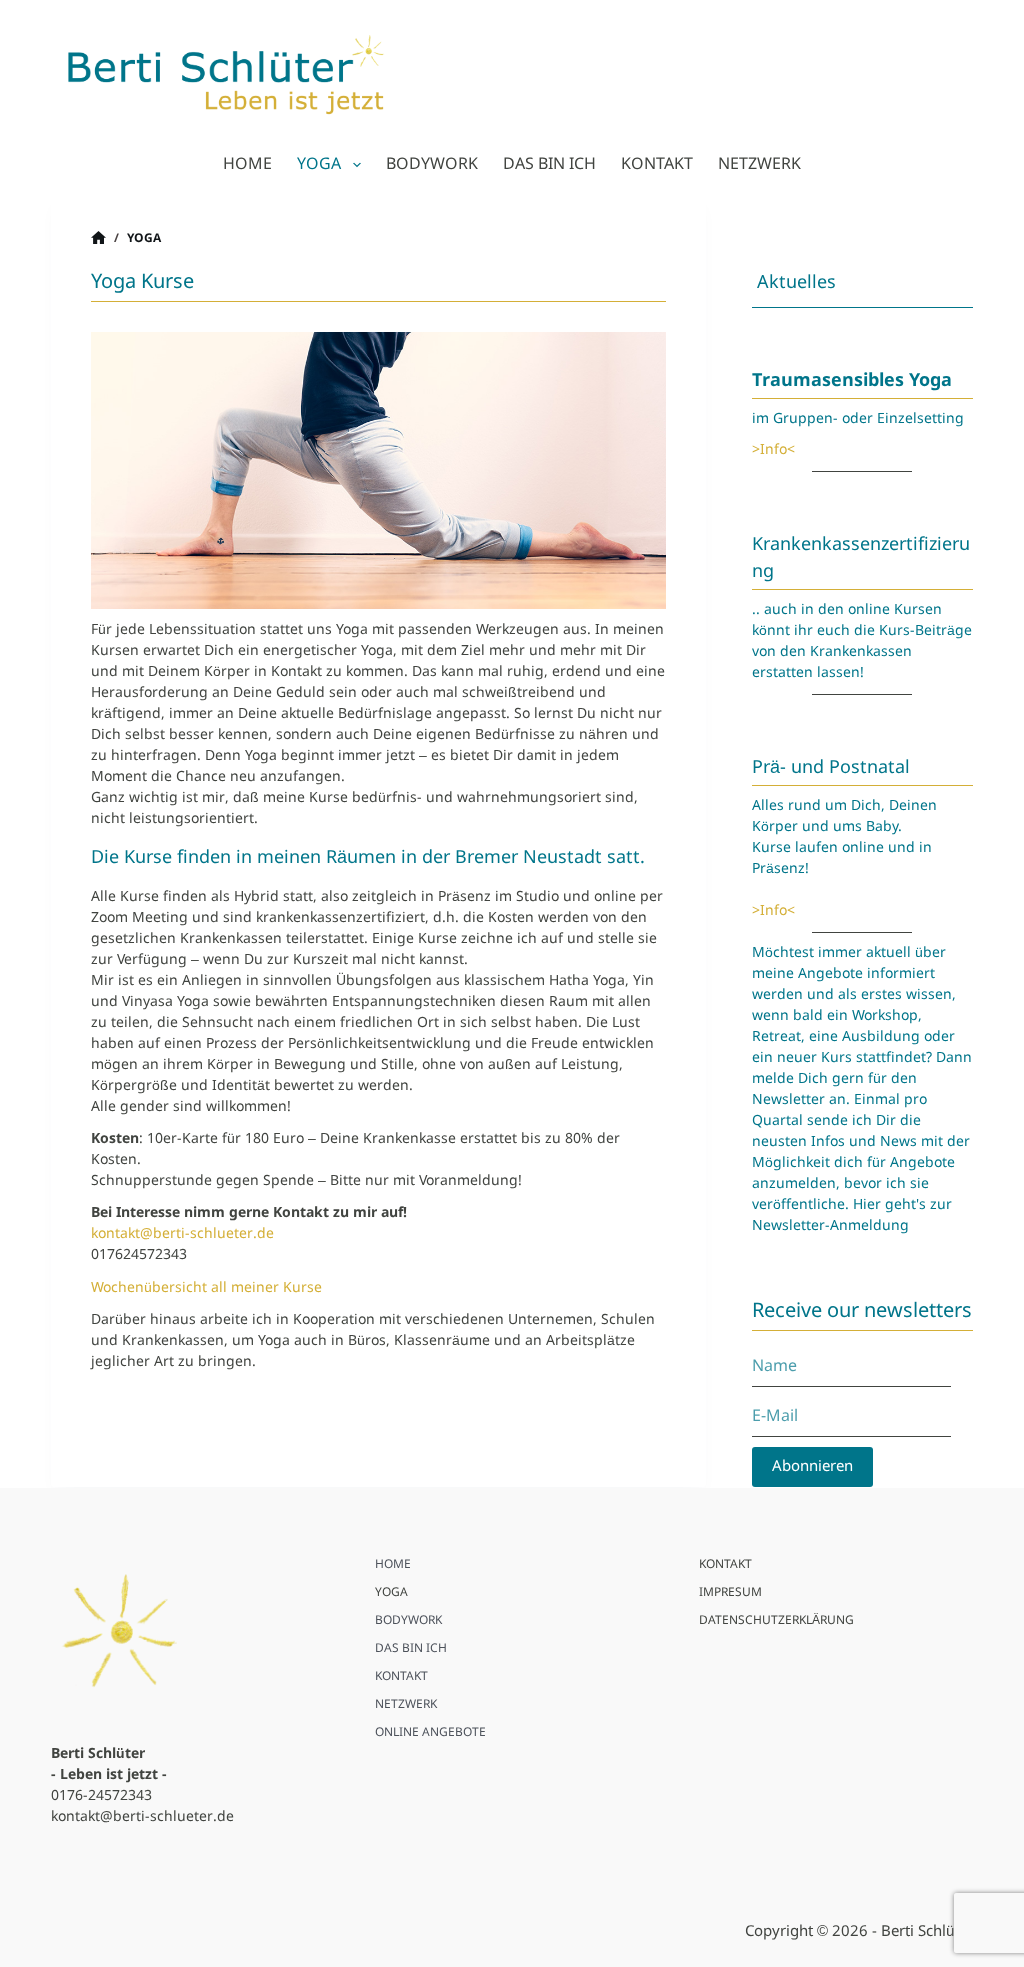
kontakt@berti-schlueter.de (182, 1234)
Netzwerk (759, 164)
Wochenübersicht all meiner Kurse (206, 1288)
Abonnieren (812, 1467)
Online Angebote (430, 1733)
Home (247, 164)
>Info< (773, 450)
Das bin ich (549, 164)
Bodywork (432, 164)
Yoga (319, 164)
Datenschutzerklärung (776, 1621)
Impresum (730, 1593)
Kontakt (657, 164)
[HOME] (98, 239)
